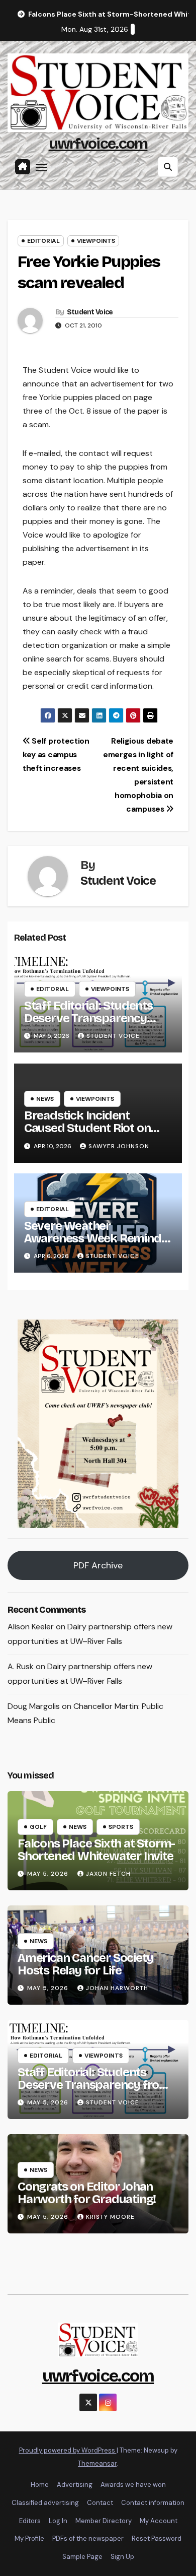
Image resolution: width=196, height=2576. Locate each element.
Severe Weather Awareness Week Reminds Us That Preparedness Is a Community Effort (96, 1245)
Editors (30, 2521)
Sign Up (122, 2557)
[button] (168, 167)
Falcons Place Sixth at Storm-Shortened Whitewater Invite (96, 1850)
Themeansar (97, 2463)
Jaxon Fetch (108, 1874)
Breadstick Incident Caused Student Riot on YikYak (87, 1128)
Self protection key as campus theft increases (56, 755)
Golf (38, 1827)
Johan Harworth (117, 1988)
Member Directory (104, 2521)
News (45, 1099)
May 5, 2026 (49, 1874)
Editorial (43, 241)
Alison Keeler (31, 1627)
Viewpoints (96, 241)
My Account (159, 2521)
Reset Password (157, 2538)
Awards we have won (133, 2485)
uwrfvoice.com (98, 144)
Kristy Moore (110, 2217)
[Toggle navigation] (41, 167)
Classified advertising (45, 2503)
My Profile (29, 2538)
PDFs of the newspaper (88, 2538)
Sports (121, 1827)
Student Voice (90, 312)
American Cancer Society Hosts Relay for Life (85, 1964)
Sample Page (82, 2557)
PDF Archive (98, 1565)
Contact (100, 2503)
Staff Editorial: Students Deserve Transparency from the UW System (88, 1018)
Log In (58, 2521)
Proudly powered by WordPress (68, 2450)
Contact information (153, 2503)
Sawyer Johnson (119, 1146)
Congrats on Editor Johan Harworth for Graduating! (87, 2193)
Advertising (75, 2485)
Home (40, 2485)
